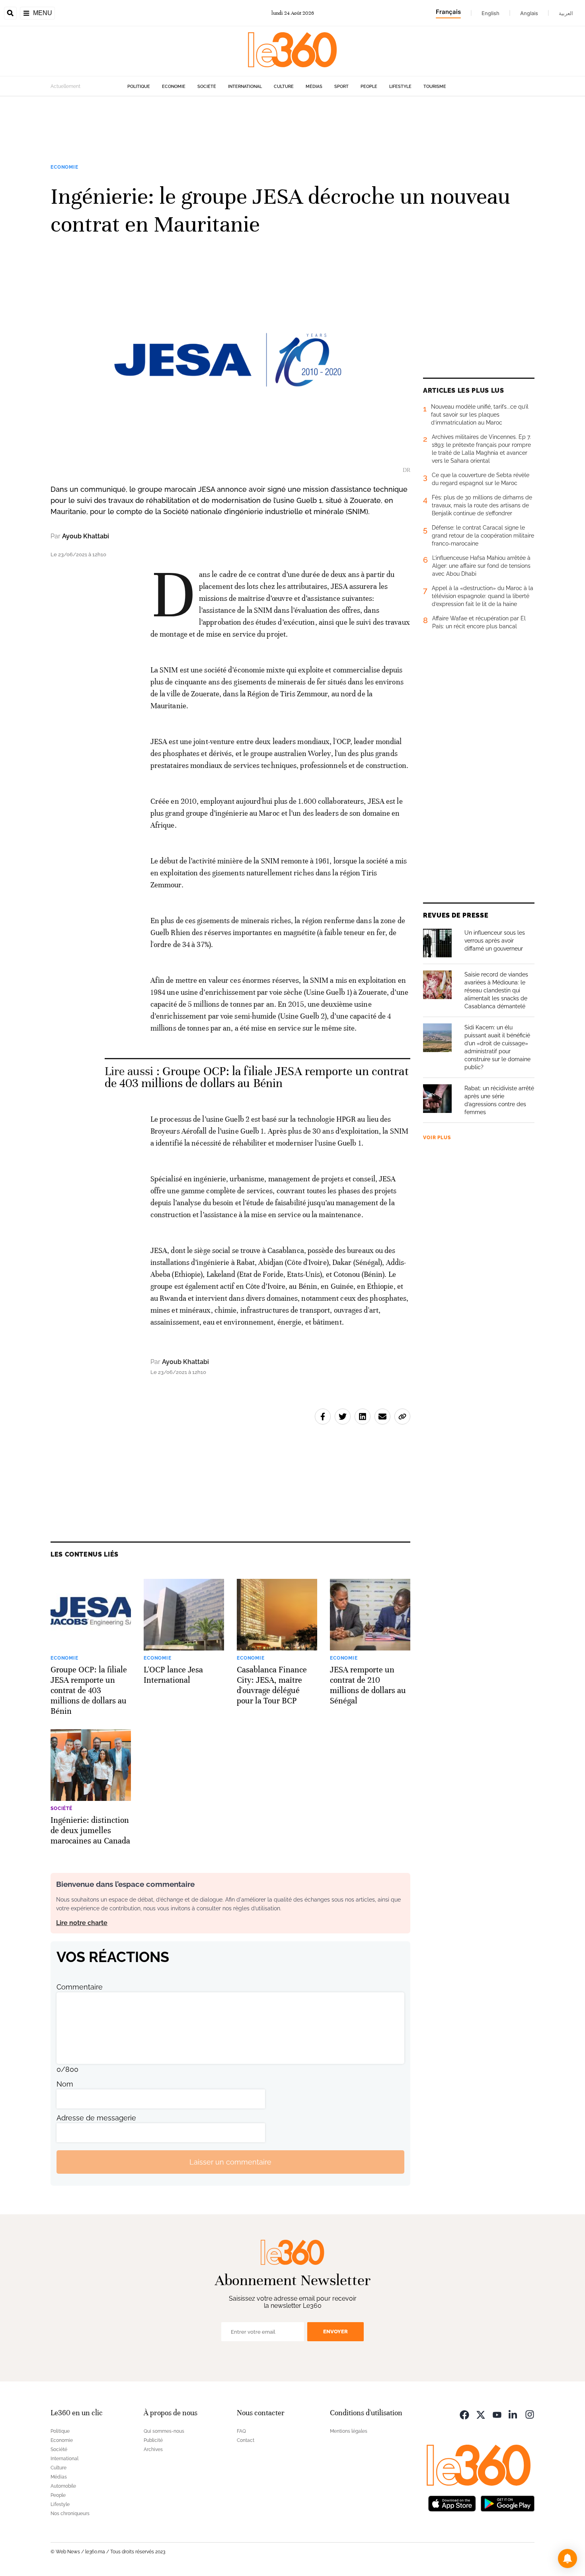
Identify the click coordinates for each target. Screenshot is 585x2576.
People (369, 87)
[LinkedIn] (513, 2414)
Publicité (153, 2440)
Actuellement (65, 86)
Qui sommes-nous (164, 2431)
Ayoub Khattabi (86, 536)
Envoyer (335, 2331)
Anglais (529, 13)
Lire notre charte (82, 1923)
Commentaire (80, 1987)
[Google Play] (507, 2503)
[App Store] (452, 2503)
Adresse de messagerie (96, 2118)
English (490, 13)
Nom (65, 2084)
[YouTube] (497, 2414)
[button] (567, 2558)
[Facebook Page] (464, 2414)
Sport (341, 87)
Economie (174, 87)
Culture (284, 87)
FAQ (241, 2431)
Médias (314, 87)
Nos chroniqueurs (70, 2514)
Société (207, 87)
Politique (139, 87)
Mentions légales (349, 2431)
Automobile (63, 2486)
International (245, 87)
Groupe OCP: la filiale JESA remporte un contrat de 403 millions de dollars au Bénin (257, 1077)
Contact (246, 2440)
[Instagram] (530, 2414)
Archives (153, 2449)
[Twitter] (481, 2414)
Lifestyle (400, 87)
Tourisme (435, 87)
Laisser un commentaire (230, 2162)
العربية (566, 13)
